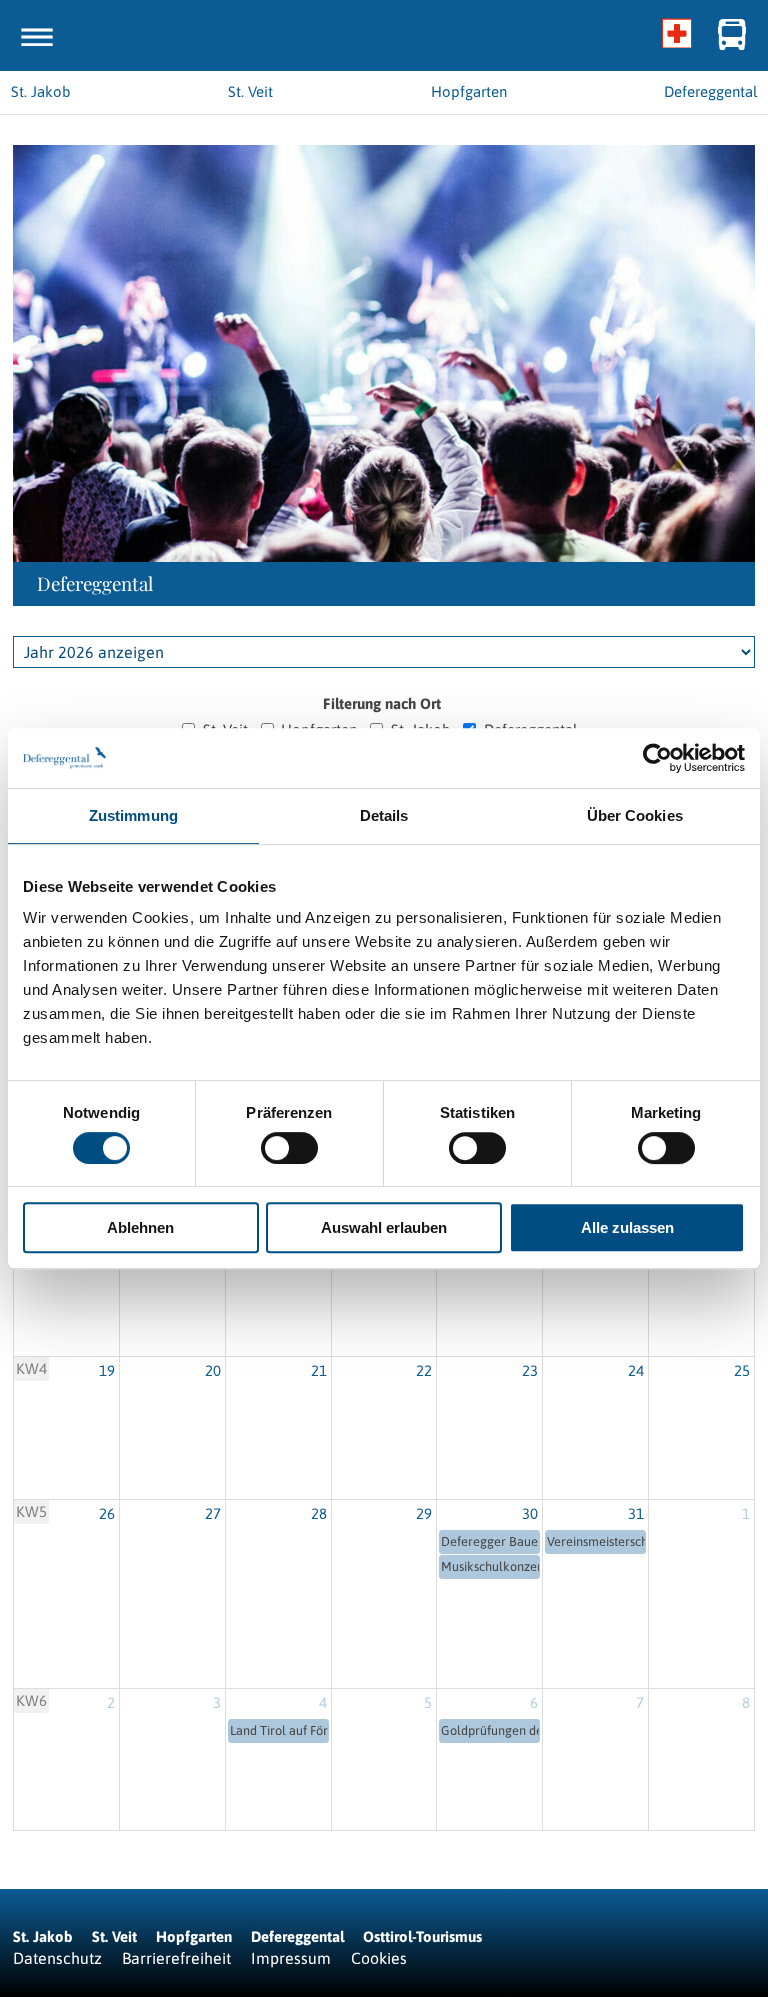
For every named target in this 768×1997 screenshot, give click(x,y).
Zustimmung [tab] (133, 815)
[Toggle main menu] (37, 37)
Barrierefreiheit (176, 1958)
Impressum (291, 1958)
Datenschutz (57, 1958)
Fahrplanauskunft (732, 35)
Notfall (677, 35)
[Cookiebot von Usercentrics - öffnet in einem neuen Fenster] (657, 758)
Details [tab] (384, 815)
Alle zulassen (627, 1227)
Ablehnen (140, 1227)
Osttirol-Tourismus (422, 1936)
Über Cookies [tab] (635, 815)
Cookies (379, 1958)
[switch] (289, 1148)
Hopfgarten (194, 1936)
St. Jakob (43, 1936)
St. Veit (114, 1936)
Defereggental (299, 1936)
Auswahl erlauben (384, 1227)
